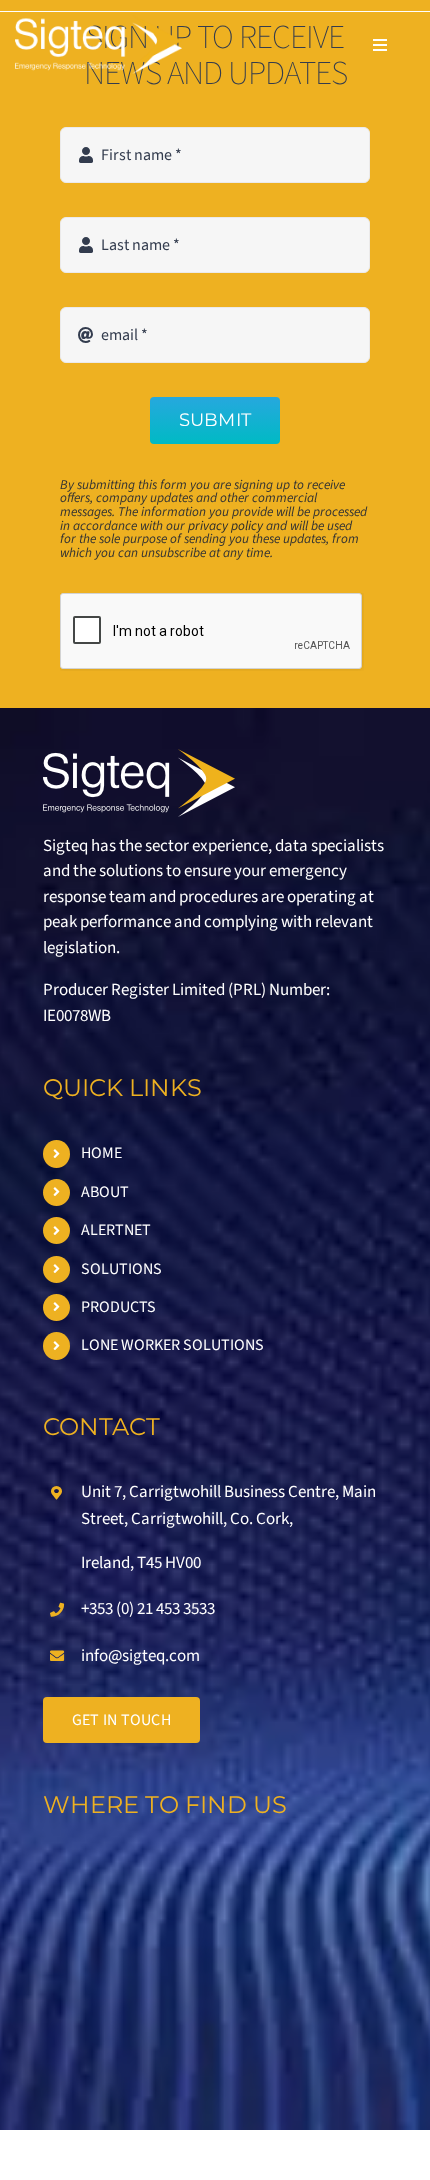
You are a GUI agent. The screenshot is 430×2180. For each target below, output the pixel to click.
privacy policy (225, 525)
